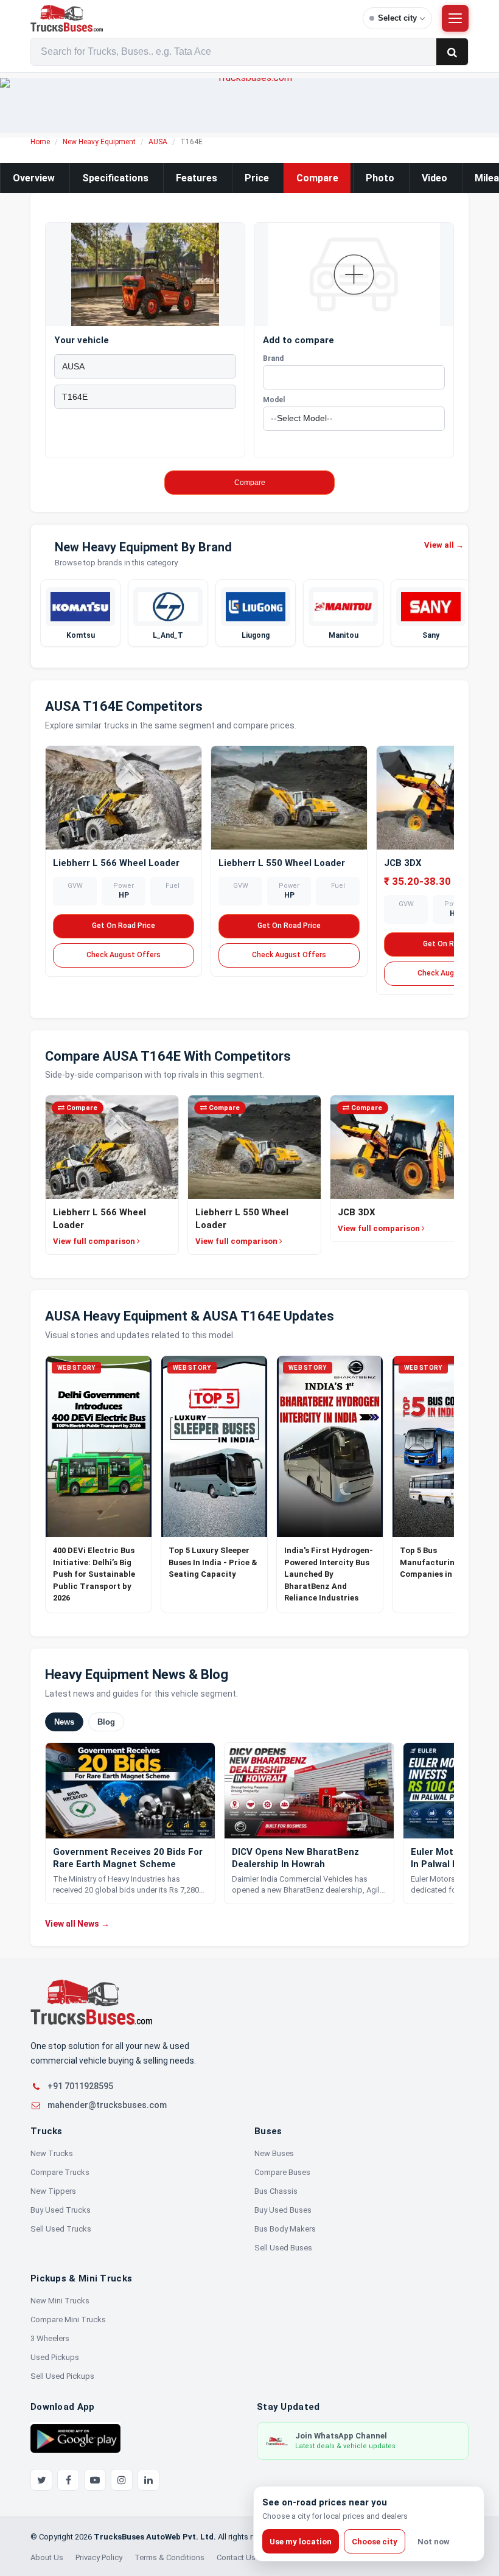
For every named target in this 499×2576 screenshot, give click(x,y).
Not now (434, 2542)
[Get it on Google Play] (75, 2438)
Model (274, 400)
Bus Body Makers (285, 2229)
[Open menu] (455, 18)
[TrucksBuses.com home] (192, 18)
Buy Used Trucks (61, 2210)
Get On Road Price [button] (124, 926)
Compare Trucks (60, 2172)
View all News (77, 1923)
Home (40, 142)
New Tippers (53, 2191)
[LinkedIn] (148, 2480)
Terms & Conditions (169, 2557)
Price (257, 178)
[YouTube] (95, 2480)
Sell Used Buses (283, 2248)
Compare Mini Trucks (68, 2319)
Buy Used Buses (283, 2210)
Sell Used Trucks (61, 2229)
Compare (317, 178)
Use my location (301, 2542)
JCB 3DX (403, 863)
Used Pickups (55, 2357)
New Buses (274, 2153)
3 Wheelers (50, 2338)
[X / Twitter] (41, 2480)
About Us (47, 2557)
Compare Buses (282, 2172)
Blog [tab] (106, 1721)
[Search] (452, 52)
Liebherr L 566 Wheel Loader (116, 863)
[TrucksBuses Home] (91, 2002)
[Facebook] (68, 2480)
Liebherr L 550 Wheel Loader (282, 863)
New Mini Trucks (60, 2301)
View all (444, 545)
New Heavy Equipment (99, 142)
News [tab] (64, 1721)
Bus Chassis (276, 2191)
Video (434, 178)
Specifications (115, 178)
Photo (380, 178)
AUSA (158, 142)
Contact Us (236, 2557)
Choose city (375, 2542)
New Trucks (52, 2153)
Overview (34, 178)
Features (197, 178)
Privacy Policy (99, 2557)
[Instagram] (122, 2480)
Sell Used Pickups (62, 2376)
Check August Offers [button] (124, 955)
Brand (273, 358)
